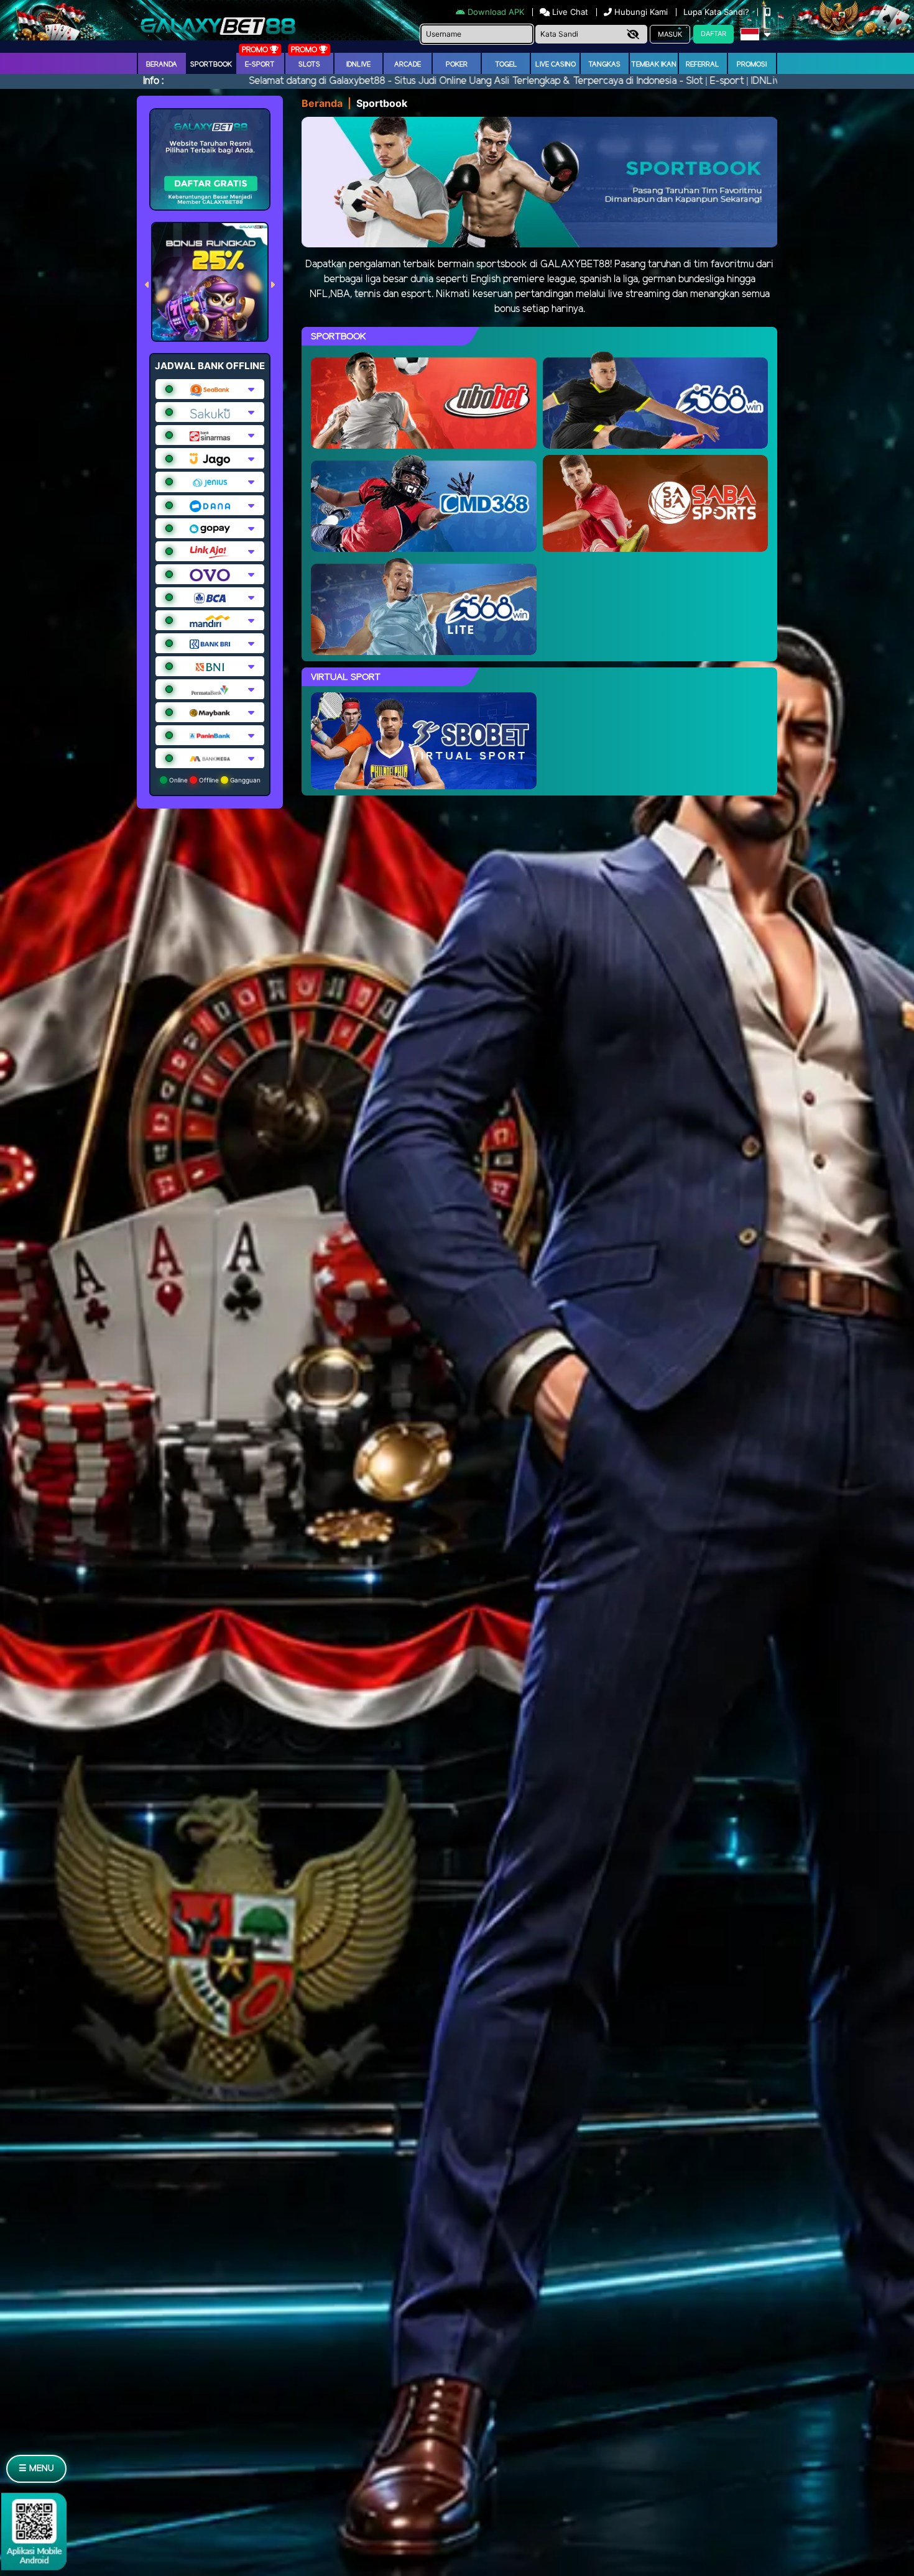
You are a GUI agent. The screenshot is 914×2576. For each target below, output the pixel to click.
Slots (309, 65)
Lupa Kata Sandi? (718, 12)
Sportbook (211, 65)
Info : (153, 81)
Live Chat (569, 12)
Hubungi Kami (641, 12)
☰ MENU (36, 2469)
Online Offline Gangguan (214, 780)
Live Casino (556, 65)
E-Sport (260, 65)
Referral (703, 65)
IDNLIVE (358, 65)
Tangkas (604, 65)
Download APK (496, 12)
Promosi (752, 65)
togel (506, 65)
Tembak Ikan (654, 65)
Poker (457, 65)
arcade (408, 65)
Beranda (162, 65)
